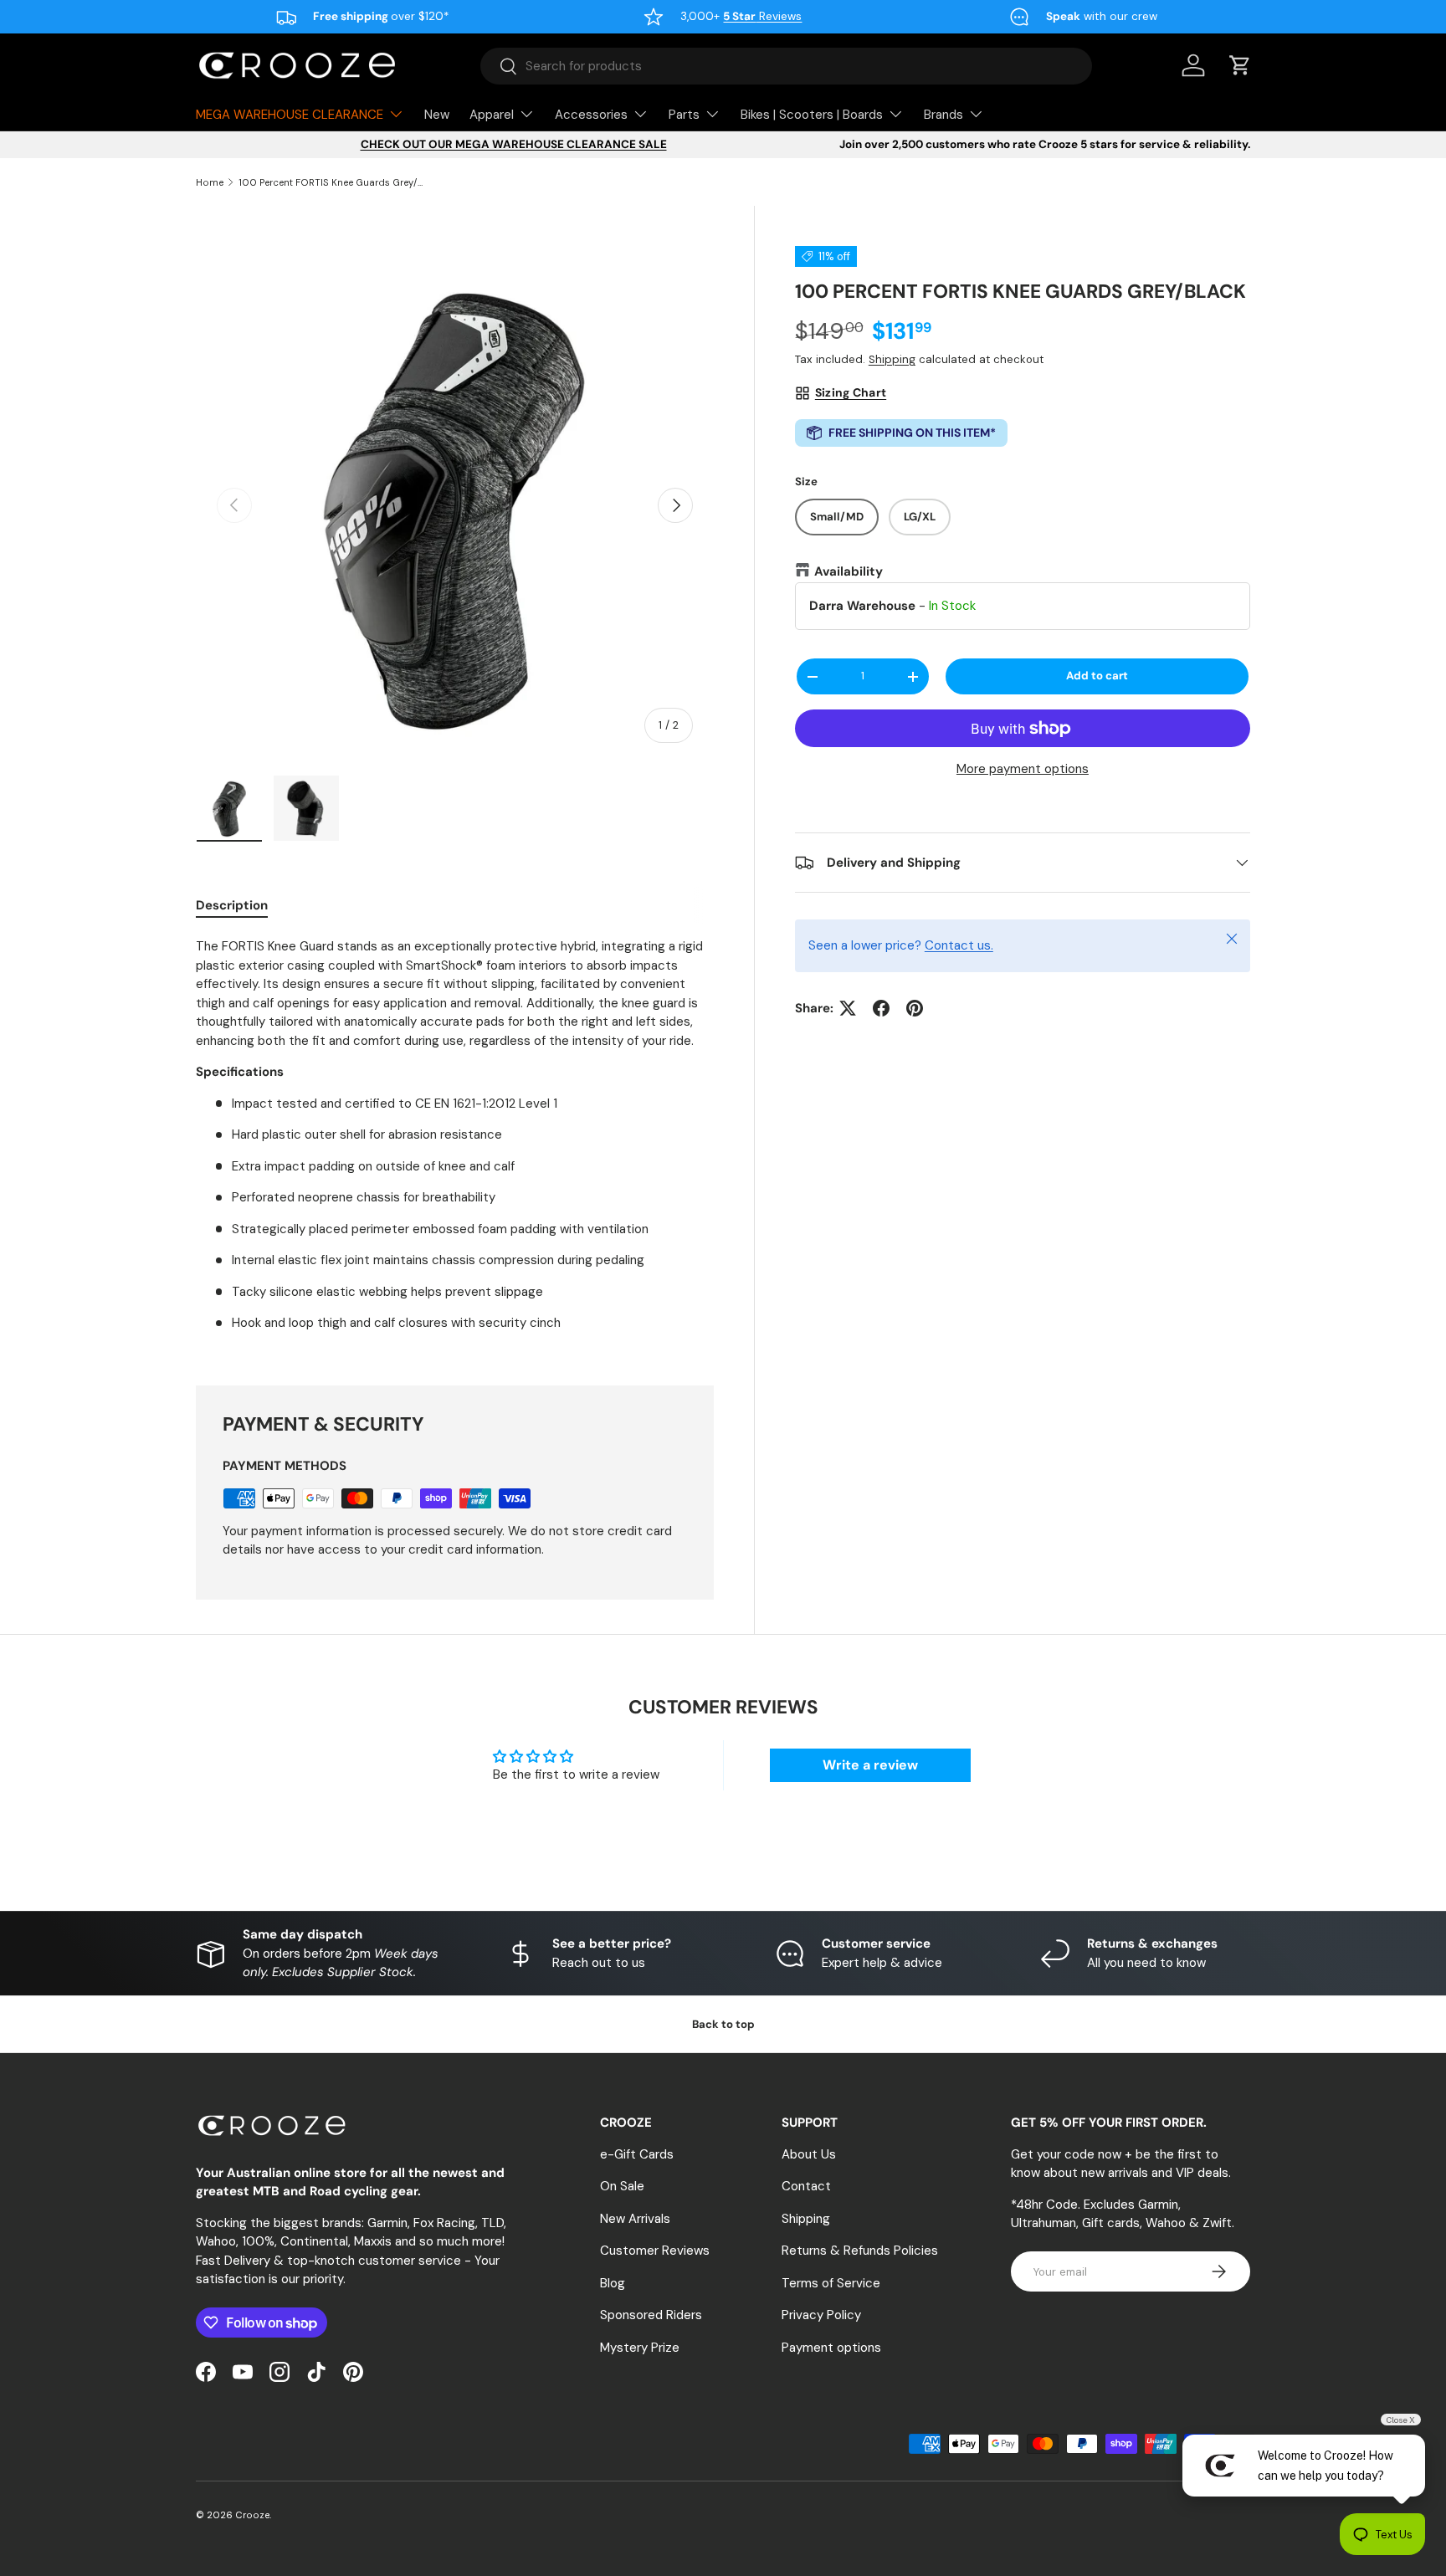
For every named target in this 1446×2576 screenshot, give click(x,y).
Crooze (252, 2515)
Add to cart (1097, 676)
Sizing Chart (851, 393)
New (437, 115)
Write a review (870, 1765)
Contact (806, 2186)
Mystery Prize (640, 2348)
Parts (684, 115)
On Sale (622, 2186)
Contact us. (959, 946)
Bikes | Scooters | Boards (812, 115)
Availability (849, 571)
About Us (809, 2154)
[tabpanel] (455, 1141)
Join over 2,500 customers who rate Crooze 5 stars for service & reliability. (1045, 144)
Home (210, 182)
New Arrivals (635, 2219)
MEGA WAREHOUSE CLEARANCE (290, 115)
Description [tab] (232, 905)
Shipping (892, 360)
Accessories (591, 115)
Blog (613, 2283)
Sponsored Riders (651, 2315)
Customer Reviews (655, 2251)
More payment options (1023, 770)
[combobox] (786, 66)
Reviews (762, 16)
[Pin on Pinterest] (915, 1008)
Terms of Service (831, 2283)
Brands (943, 115)
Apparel (492, 115)
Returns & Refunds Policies (860, 2251)
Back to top (723, 2024)
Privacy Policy (821, 2315)
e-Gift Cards (637, 2154)
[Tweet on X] (848, 1008)
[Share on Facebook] (881, 1008)
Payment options (831, 2348)
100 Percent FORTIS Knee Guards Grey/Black (333, 182)
